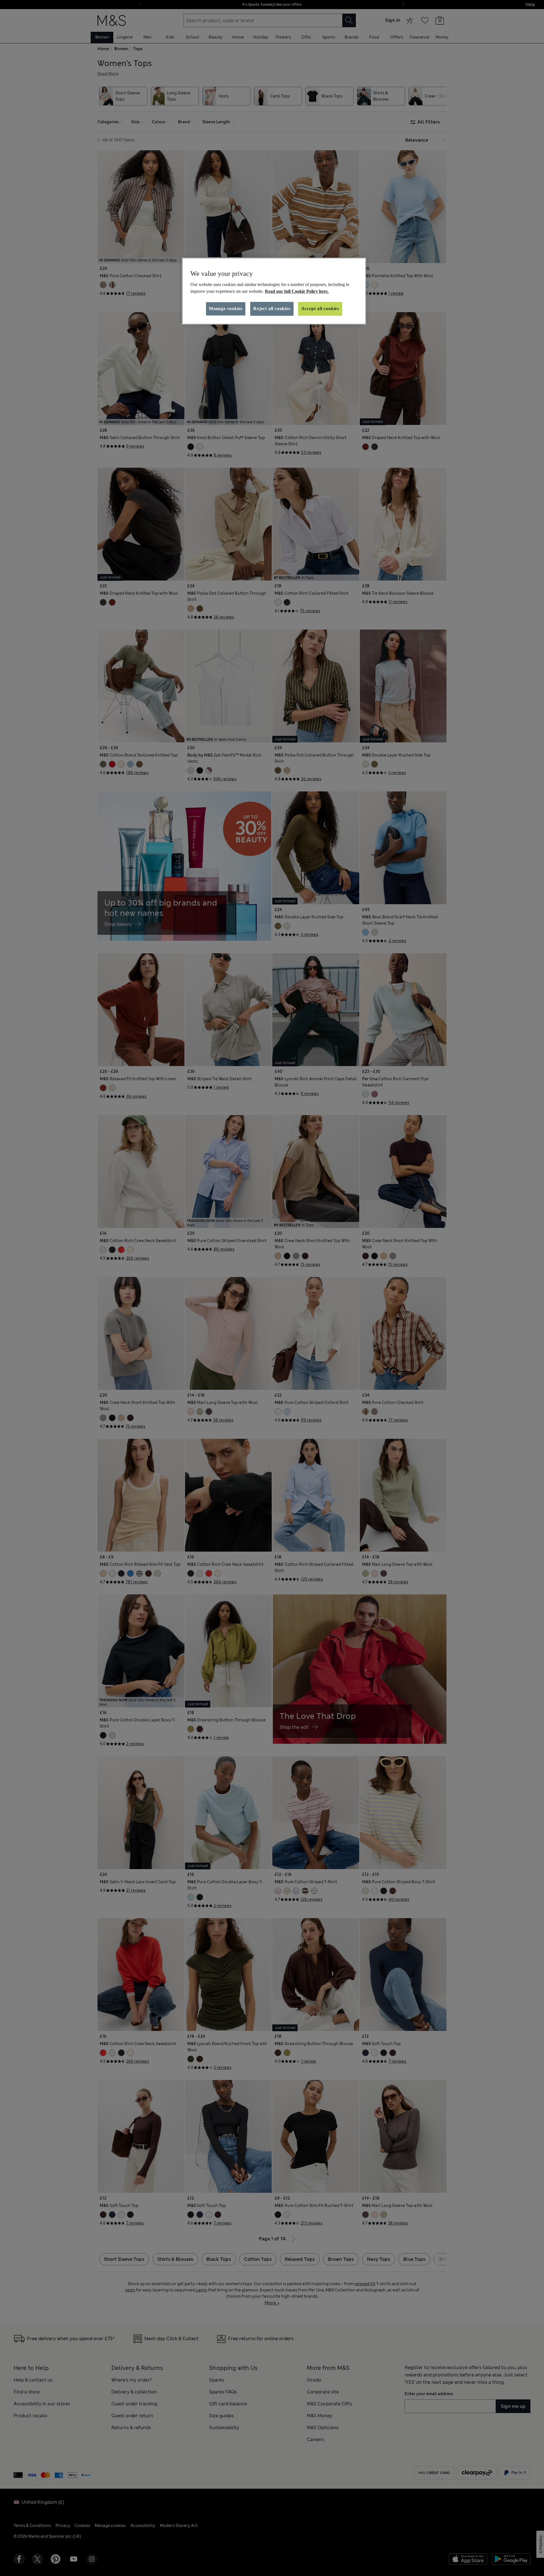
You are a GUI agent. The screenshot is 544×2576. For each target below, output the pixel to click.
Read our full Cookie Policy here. (297, 291)
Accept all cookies (320, 309)
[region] (274, 291)
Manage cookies (226, 309)
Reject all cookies (272, 309)
